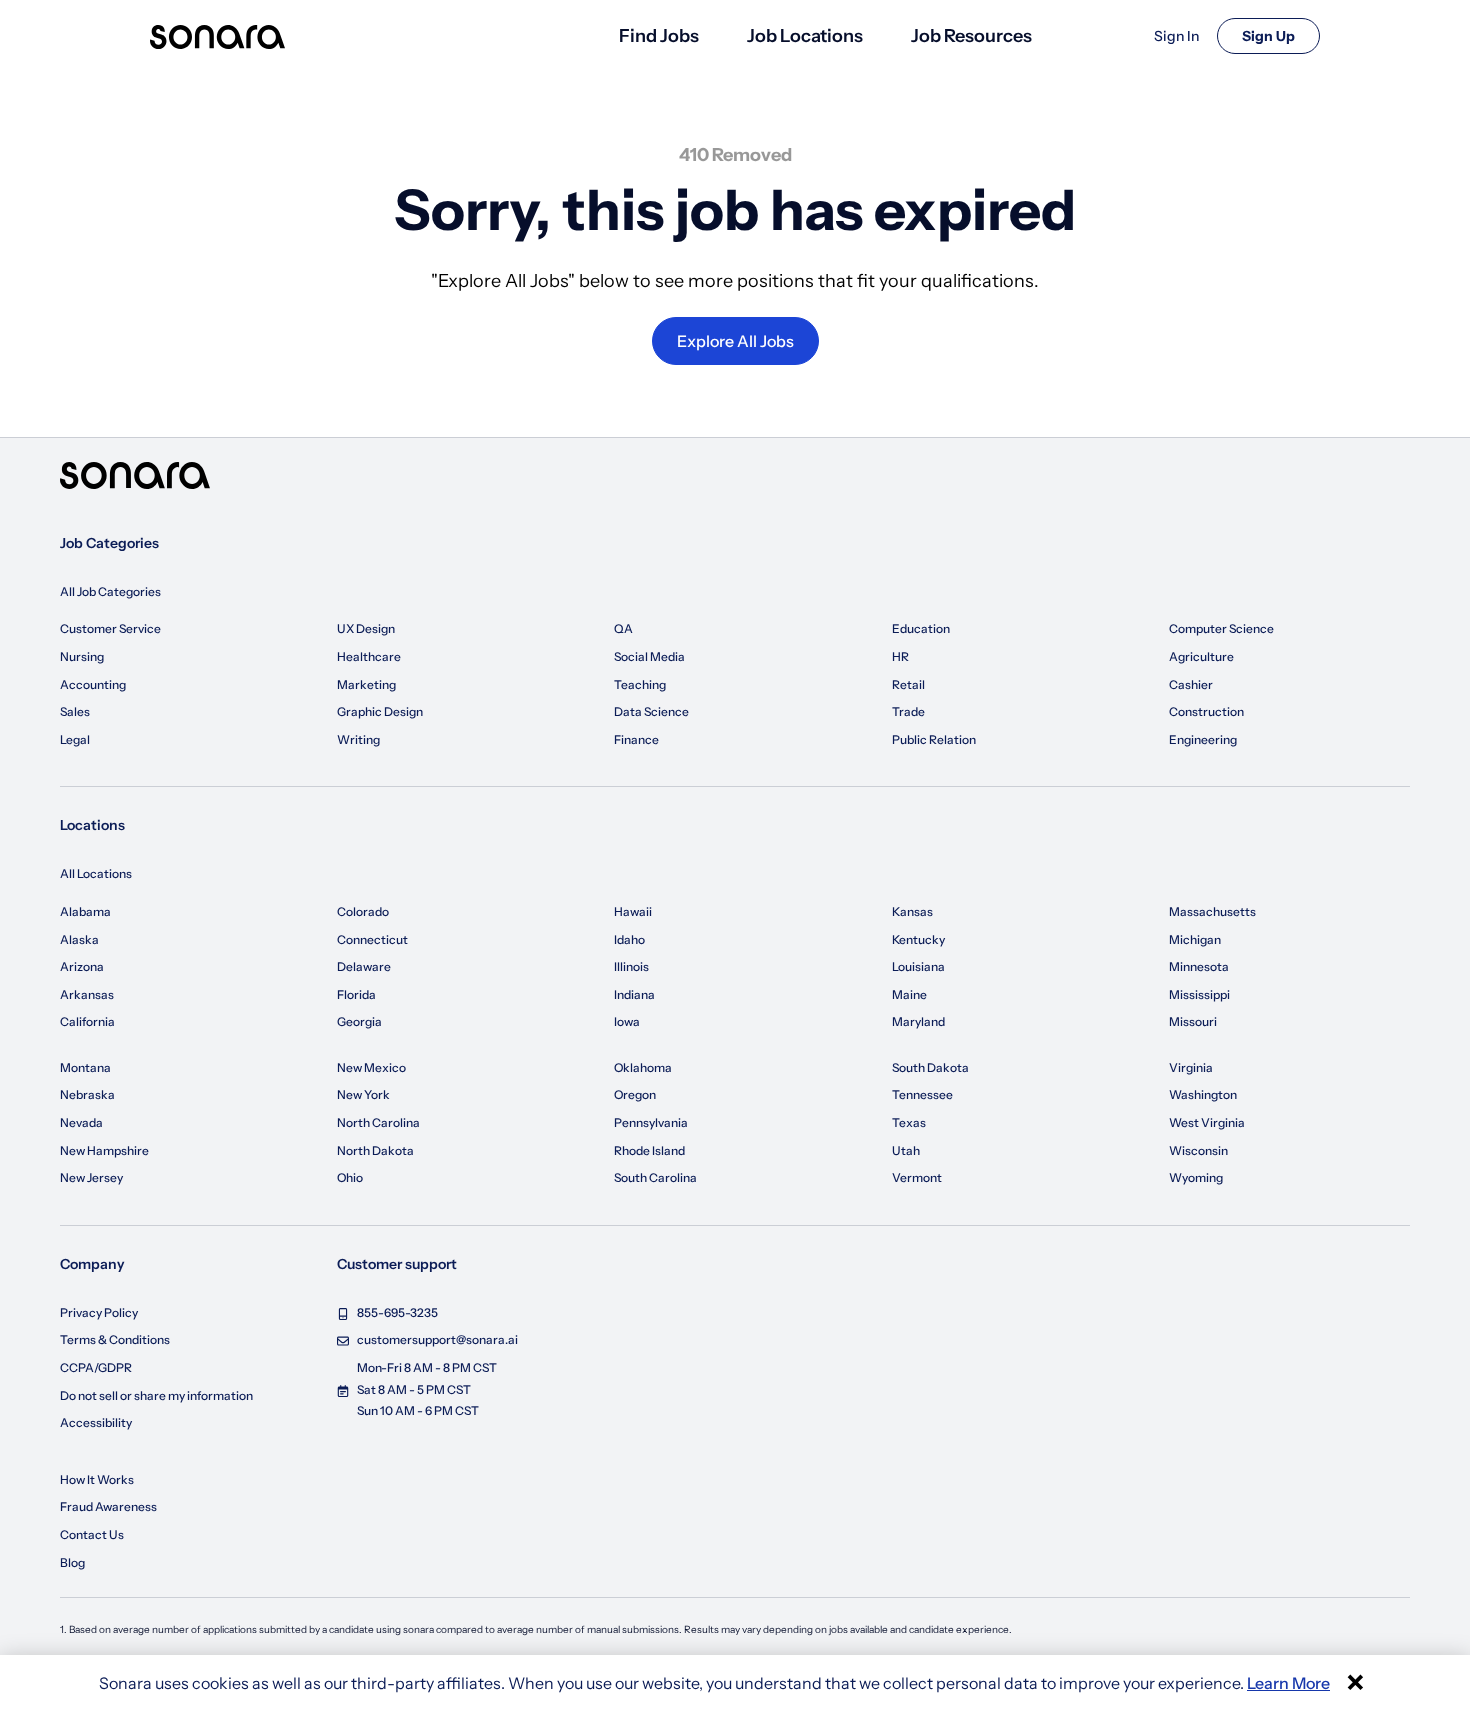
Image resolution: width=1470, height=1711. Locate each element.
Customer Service (110, 628)
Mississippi (1199, 994)
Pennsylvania (651, 1122)
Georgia (359, 1021)
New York (363, 1094)
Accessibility (96, 1422)
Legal (75, 739)
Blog (72, 1562)
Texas (909, 1122)
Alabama (85, 911)
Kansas (912, 911)
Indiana (634, 994)
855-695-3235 (397, 1312)
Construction (1206, 711)
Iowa (627, 1021)
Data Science (651, 711)
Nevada (81, 1122)
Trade (908, 711)
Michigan (1195, 939)
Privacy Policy (99, 1312)
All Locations (96, 873)
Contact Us (92, 1534)
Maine (909, 994)
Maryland (918, 1021)
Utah (906, 1150)
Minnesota (1199, 966)
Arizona (82, 966)
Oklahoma (643, 1067)
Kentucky (918, 939)
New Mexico (371, 1067)
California (87, 1021)
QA (623, 628)
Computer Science (1221, 628)
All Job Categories (110, 591)
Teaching (640, 684)
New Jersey (91, 1177)
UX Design (366, 628)
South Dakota (930, 1067)
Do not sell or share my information (156, 1395)
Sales (75, 711)
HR (900, 656)
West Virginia (1207, 1122)
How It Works (97, 1479)
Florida (356, 994)
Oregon (635, 1094)
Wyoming (1196, 1177)
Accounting (93, 684)
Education (921, 628)
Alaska (79, 939)
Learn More (1288, 1683)
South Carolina (655, 1177)
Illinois (631, 966)
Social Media (649, 656)
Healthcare (369, 656)
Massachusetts (1212, 911)
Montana (85, 1067)
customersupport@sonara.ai (437, 1339)
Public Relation (934, 739)
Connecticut (372, 939)
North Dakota (375, 1150)
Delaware (364, 966)
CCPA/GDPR (96, 1367)
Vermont (917, 1177)
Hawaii (633, 911)
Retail (908, 684)
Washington (1203, 1094)
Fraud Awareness (108, 1506)
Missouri (1193, 1021)
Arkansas (87, 994)
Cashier (1191, 684)
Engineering (1203, 739)
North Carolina (378, 1122)
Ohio (350, 1177)
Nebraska (87, 1094)
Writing (358, 739)
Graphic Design (380, 711)
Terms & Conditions (115, 1339)
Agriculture (1201, 656)
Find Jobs (659, 36)
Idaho (629, 939)
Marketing (366, 684)
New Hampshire (104, 1150)
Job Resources (971, 36)
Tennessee (922, 1094)
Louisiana (918, 966)
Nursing (82, 656)
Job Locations (805, 36)
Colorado (363, 911)
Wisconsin (1198, 1150)
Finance (636, 739)
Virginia (1191, 1067)
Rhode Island (649, 1150)
